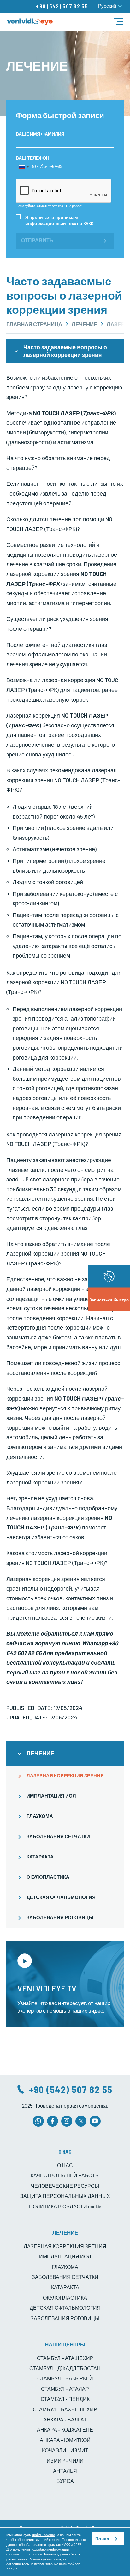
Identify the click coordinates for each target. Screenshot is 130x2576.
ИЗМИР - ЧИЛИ (65, 2461)
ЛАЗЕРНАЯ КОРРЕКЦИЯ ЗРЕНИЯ (65, 1775)
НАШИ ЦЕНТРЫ (65, 2344)
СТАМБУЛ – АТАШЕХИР (65, 2358)
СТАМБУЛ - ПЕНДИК (65, 2399)
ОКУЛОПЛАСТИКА (48, 1877)
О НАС (65, 2165)
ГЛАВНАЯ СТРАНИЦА (34, 324)
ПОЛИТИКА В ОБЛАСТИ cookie (65, 2206)
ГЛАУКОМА (40, 1816)
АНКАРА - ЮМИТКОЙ (65, 2440)
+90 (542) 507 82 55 (62, 6)
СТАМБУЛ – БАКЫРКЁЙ (65, 2378)
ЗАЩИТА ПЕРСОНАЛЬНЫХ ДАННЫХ (65, 2196)
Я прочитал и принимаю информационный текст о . (60, 220)
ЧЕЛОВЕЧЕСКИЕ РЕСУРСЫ (65, 2186)
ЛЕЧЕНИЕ (84, 324)
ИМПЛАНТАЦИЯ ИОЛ (51, 1796)
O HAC (65, 2151)
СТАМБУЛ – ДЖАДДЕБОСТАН (65, 2368)
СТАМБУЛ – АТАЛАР (65, 2389)
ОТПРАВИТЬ (37, 241)
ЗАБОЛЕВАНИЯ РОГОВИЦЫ (60, 1917)
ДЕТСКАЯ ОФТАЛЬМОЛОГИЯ (61, 1897)
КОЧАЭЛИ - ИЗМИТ (65, 2450)
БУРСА (65, 2481)
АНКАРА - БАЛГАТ (65, 2419)
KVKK (88, 223)
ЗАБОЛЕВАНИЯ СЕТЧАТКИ (58, 1836)
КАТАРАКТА (40, 1857)
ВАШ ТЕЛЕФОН (32, 158)
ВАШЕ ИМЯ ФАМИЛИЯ (40, 134)
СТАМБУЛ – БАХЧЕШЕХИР (65, 2409)
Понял (102, 2539)
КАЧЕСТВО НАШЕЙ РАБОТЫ (65, 2175)
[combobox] (23, 167)
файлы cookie (44, 2535)
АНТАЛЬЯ (65, 2471)
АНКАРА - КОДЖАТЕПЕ (65, 2430)
